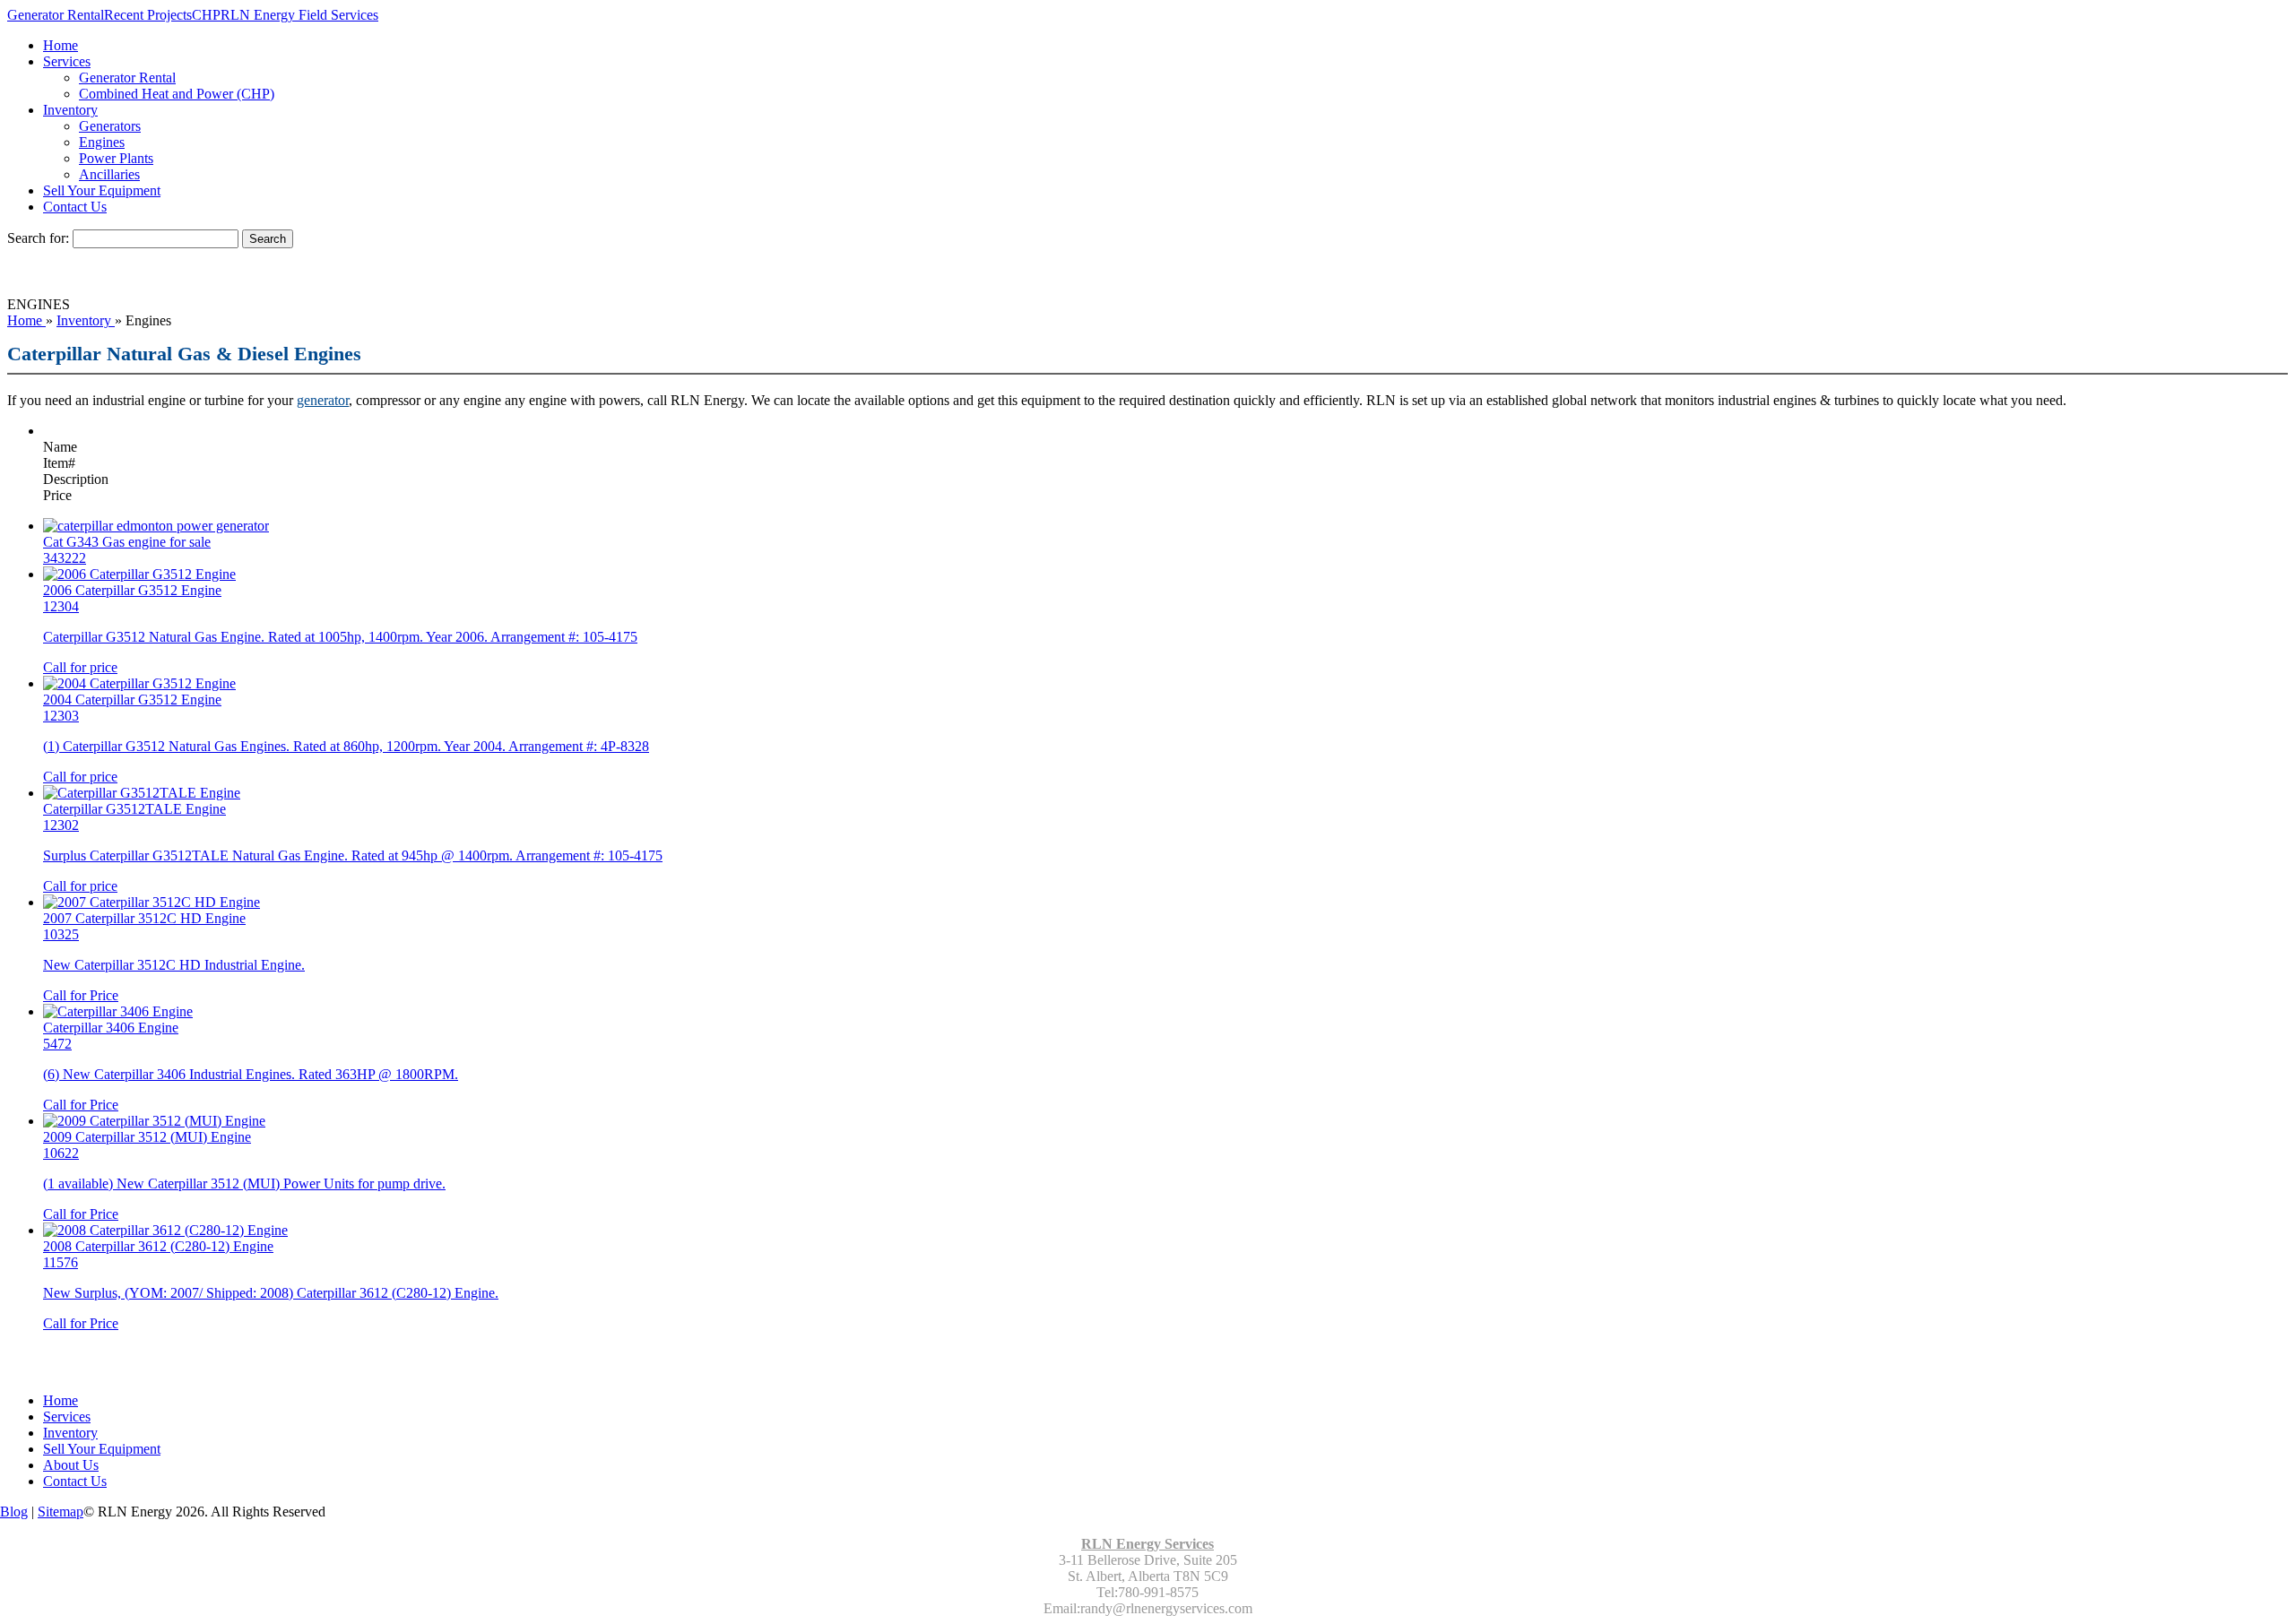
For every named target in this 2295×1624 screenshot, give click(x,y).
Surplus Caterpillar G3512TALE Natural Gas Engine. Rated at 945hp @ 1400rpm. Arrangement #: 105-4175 (353, 855)
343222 (65, 558)
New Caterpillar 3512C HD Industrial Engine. (174, 965)
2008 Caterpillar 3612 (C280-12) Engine (158, 1246)
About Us (71, 1465)
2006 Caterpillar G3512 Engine (132, 590)
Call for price (80, 667)
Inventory (70, 110)
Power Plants (116, 158)
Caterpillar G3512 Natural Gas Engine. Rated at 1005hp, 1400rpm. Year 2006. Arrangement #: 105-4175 (340, 637)
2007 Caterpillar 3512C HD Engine (144, 918)
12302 (61, 825)
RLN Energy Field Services (299, 15)
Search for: (38, 238)
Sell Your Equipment (102, 190)
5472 (57, 1044)
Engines (102, 142)
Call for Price (81, 995)
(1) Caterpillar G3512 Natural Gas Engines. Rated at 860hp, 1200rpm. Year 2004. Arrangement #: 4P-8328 (346, 746)
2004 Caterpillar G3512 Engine (132, 700)
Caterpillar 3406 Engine (111, 1028)
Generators (110, 126)
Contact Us (75, 207)
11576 (61, 1262)
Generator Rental (56, 15)
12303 (61, 716)
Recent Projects (148, 15)
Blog (14, 1512)
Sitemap (61, 1512)
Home (61, 45)
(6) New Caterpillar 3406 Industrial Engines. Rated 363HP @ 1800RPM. (251, 1074)
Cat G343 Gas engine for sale (127, 542)
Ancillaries (109, 174)
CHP (206, 15)
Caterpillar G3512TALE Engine (134, 809)
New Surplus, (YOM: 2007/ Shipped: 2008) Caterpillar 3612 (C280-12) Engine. (271, 1293)
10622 (61, 1153)
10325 (61, 934)
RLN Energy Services (1147, 1544)
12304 (61, 606)
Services (67, 61)
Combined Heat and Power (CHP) (177, 94)
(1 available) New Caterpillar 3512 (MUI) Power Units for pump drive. (244, 1183)
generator (323, 400)
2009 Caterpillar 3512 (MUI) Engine (147, 1137)
